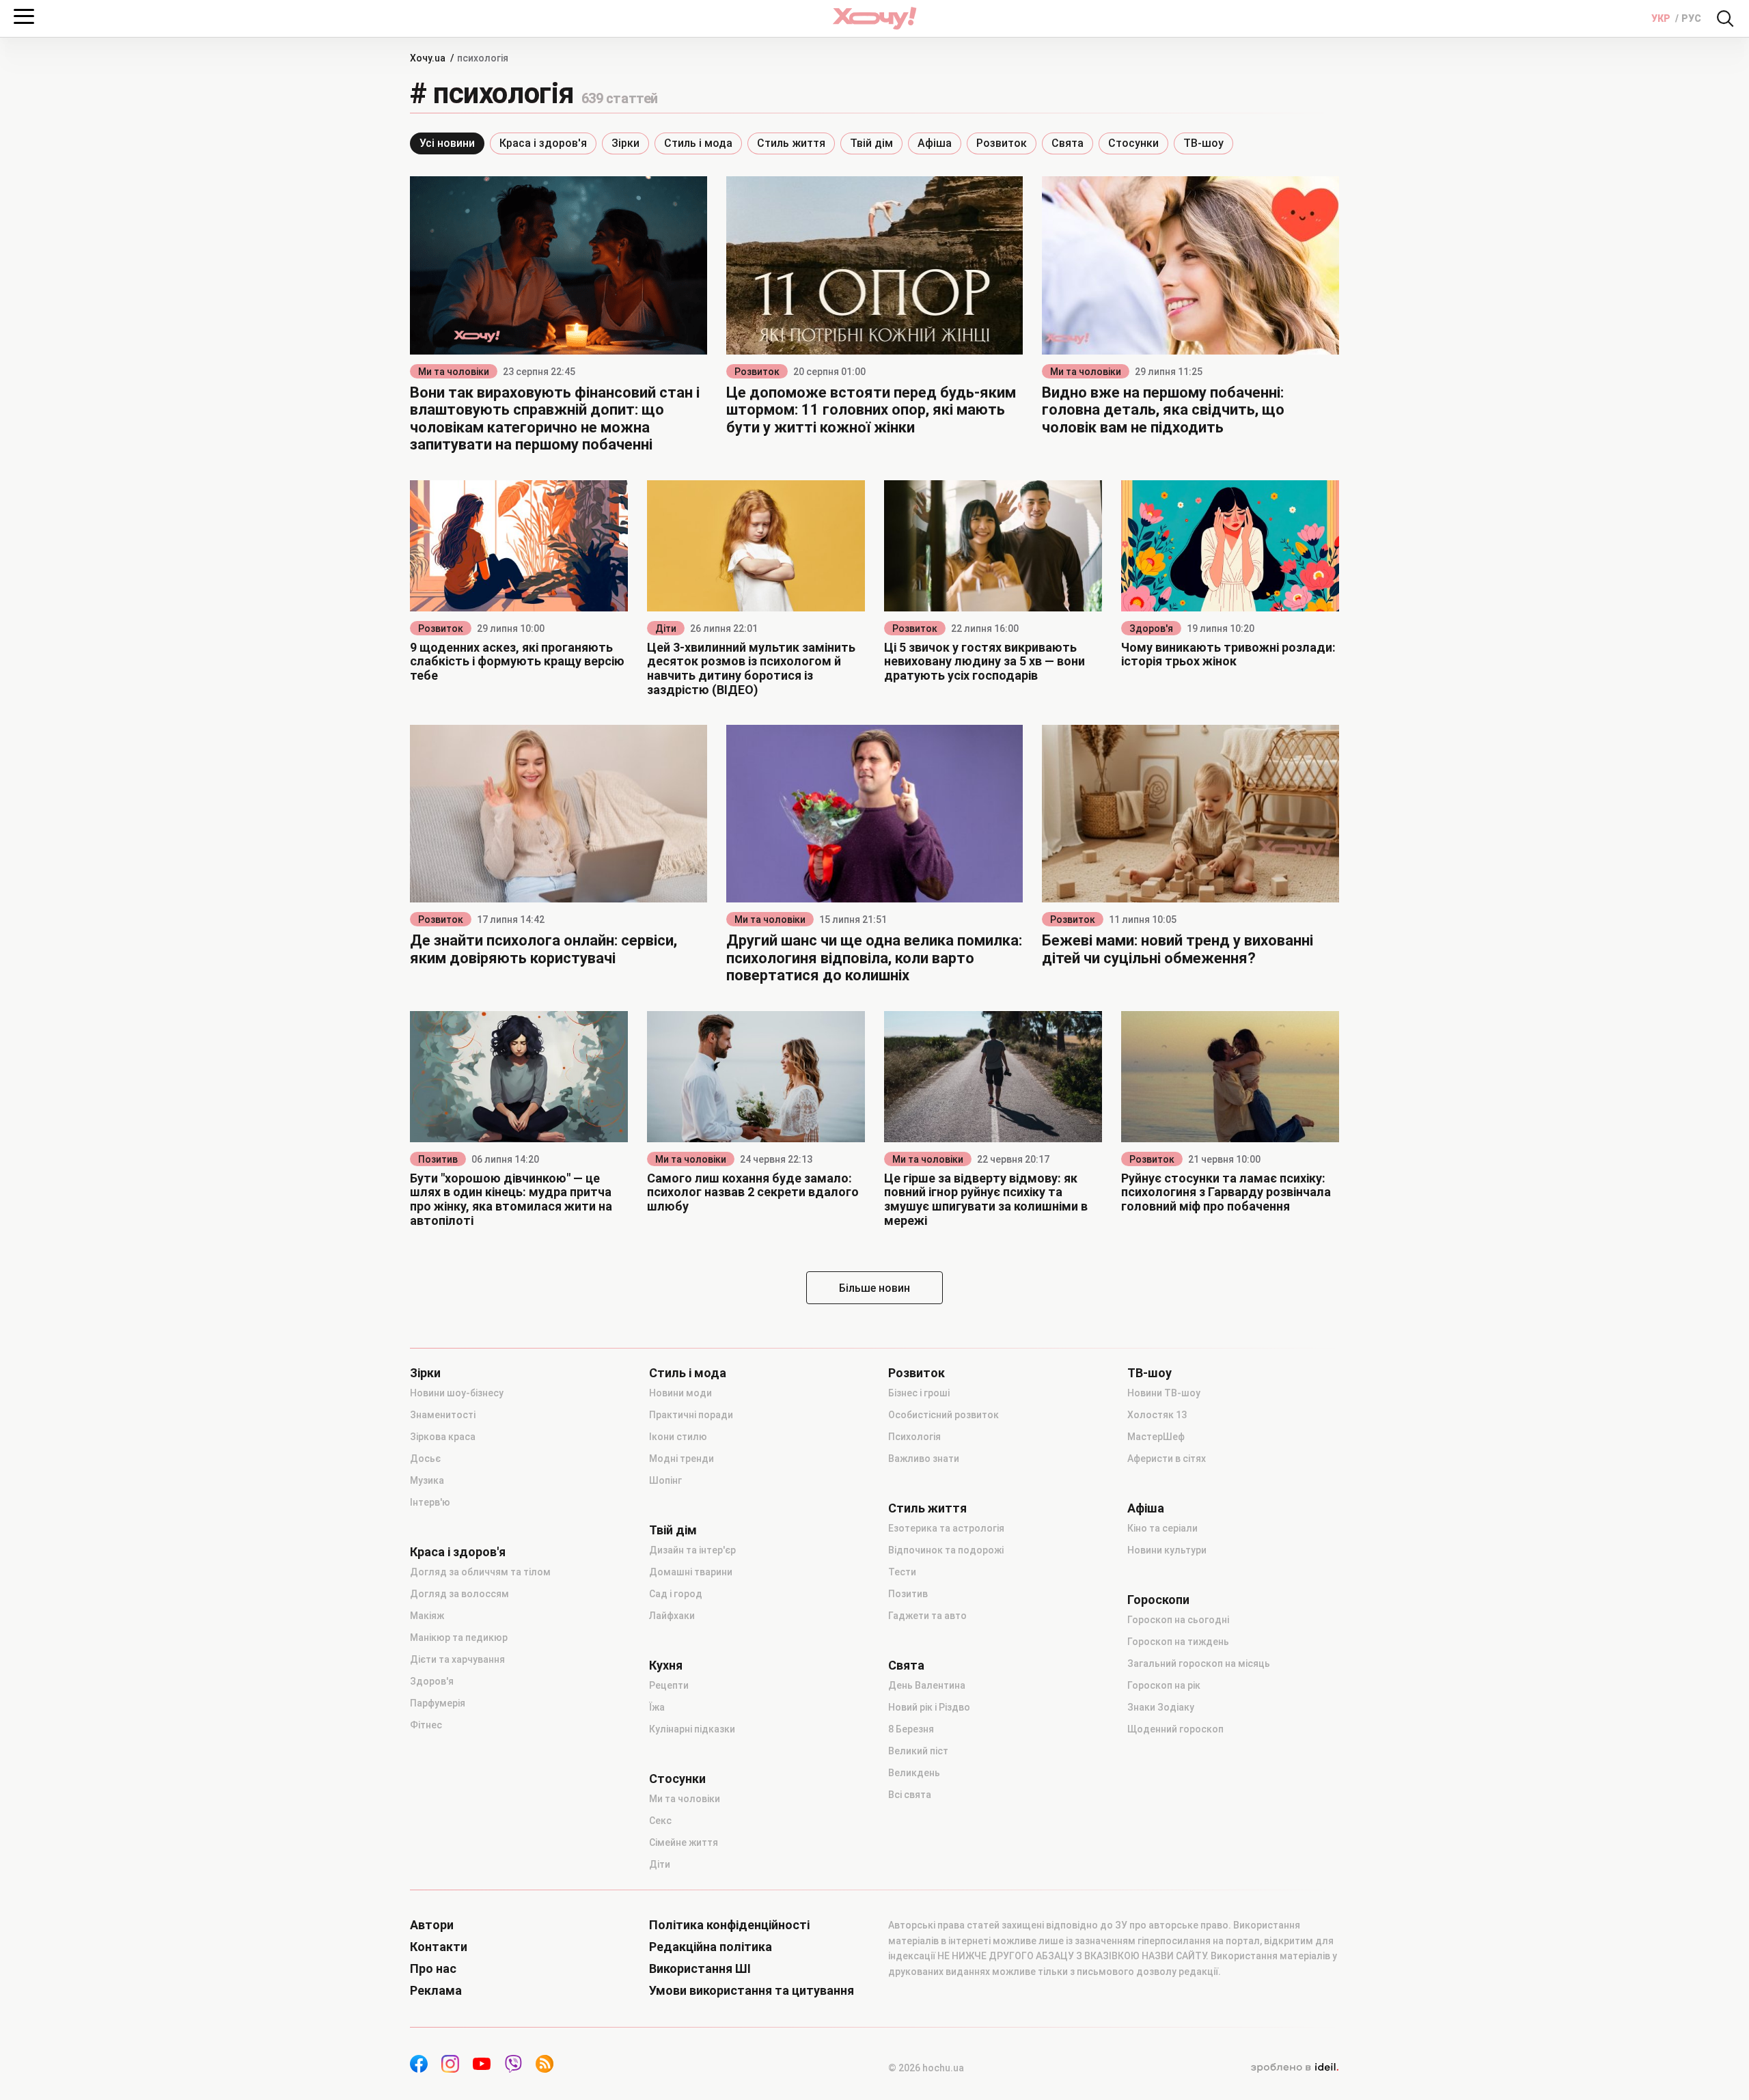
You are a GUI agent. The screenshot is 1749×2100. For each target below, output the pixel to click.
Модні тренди (681, 1459)
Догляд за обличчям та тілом (480, 1572)
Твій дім (871, 143)
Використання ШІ (700, 1969)
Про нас (433, 1969)
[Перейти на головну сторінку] (874, 18)
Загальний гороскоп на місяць (1199, 1663)
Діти (666, 628)
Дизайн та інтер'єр (692, 1550)
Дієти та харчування (457, 1659)
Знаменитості (443, 1415)
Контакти (439, 1947)
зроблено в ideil (1295, 2068)
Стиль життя (791, 143)
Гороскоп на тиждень (1178, 1642)
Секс (660, 1821)
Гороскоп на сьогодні (1178, 1620)
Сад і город (676, 1594)
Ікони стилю (678, 1437)
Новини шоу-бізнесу (457, 1393)
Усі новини (447, 143)
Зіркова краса (443, 1437)
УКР (1662, 18)
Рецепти (669, 1685)
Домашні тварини (691, 1572)
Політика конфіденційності (729, 1925)
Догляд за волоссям (459, 1594)
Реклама (436, 1991)
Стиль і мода (698, 143)
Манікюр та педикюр (459, 1638)
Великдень (914, 1773)
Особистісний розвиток (944, 1415)
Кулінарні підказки (692, 1729)
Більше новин (874, 1288)
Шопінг (665, 1480)
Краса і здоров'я (543, 143)
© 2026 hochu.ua (926, 2068)
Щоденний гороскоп (1175, 1729)
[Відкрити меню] (24, 16)
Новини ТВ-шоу (1164, 1393)
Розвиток (1002, 143)
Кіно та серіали (1162, 1528)
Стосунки (1133, 143)
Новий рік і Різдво (929, 1707)
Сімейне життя (684, 1842)
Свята (1068, 143)
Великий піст (918, 1751)
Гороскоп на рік (1164, 1685)
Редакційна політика (711, 1947)
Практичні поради (691, 1415)
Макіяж (427, 1616)
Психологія (914, 1437)
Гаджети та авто (927, 1616)
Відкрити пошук (1725, 18)
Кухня (666, 1666)
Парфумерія (438, 1703)
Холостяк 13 (1157, 1415)
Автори (432, 1925)
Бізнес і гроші (919, 1393)
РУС (1691, 18)
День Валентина (927, 1685)
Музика (427, 1480)
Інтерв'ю (430, 1502)
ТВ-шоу (1203, 143)
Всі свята (910, 1795)
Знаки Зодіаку (1161, 1707)
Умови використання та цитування (752, 1991)
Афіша (935, 143)
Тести (902, 1572)
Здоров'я (1151, 628)
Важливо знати (924, 1459)
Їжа (657, 1707)
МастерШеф (1156, 1437)
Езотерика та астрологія (946, 1528)
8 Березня (911, 1729)
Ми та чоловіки (454, 372)
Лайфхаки (672, 1616)
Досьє (425, 1459)
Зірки (625, 143)
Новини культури (1167, 1550)
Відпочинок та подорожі (946, 1550)
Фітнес (426, 1725)
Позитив (438, 1159)
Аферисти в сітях (1167, 1459)
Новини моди (680, 1393)
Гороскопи (1158, 1600)
